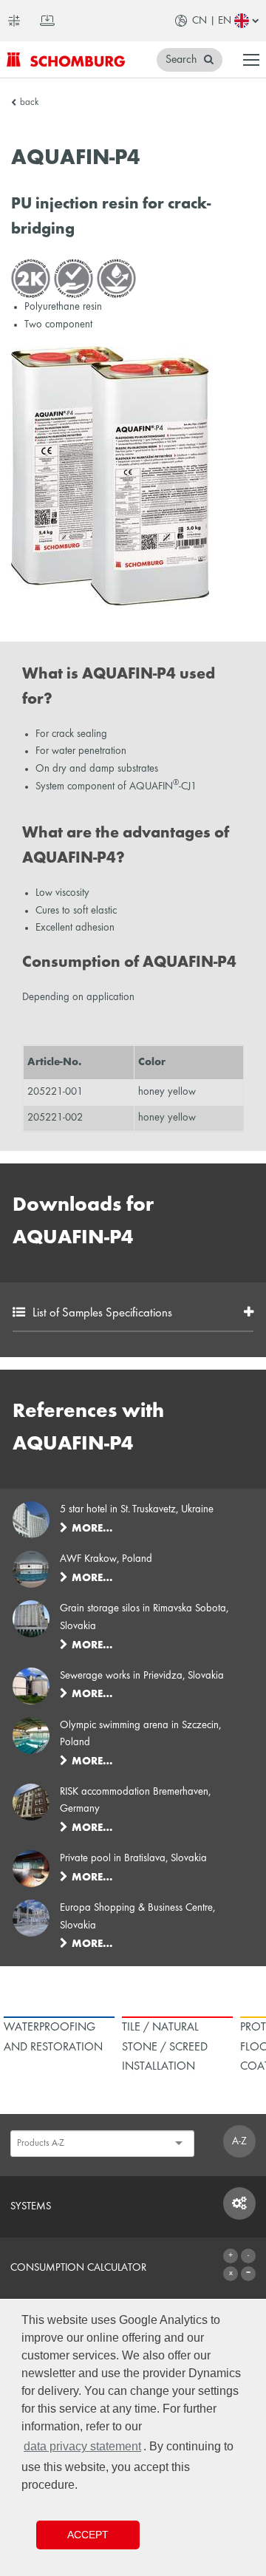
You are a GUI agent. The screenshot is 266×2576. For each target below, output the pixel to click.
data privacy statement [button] (82, 2446)
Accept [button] (88, 2535)
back (29, 103)
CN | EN (212, 21)
